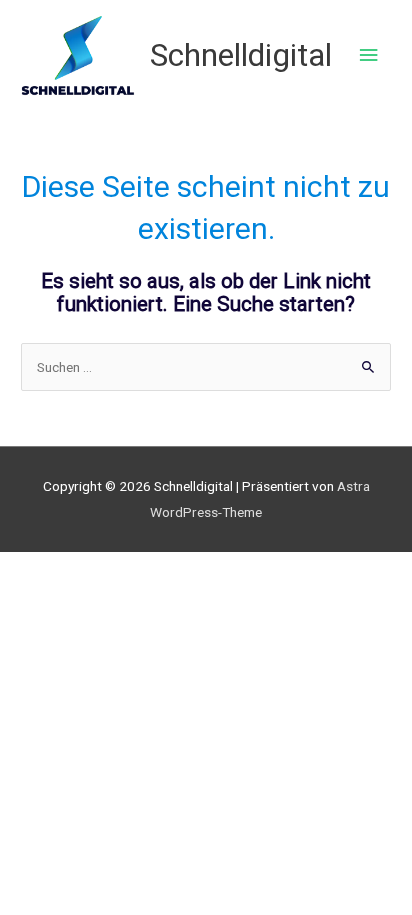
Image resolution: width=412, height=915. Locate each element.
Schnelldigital (241, 55)
